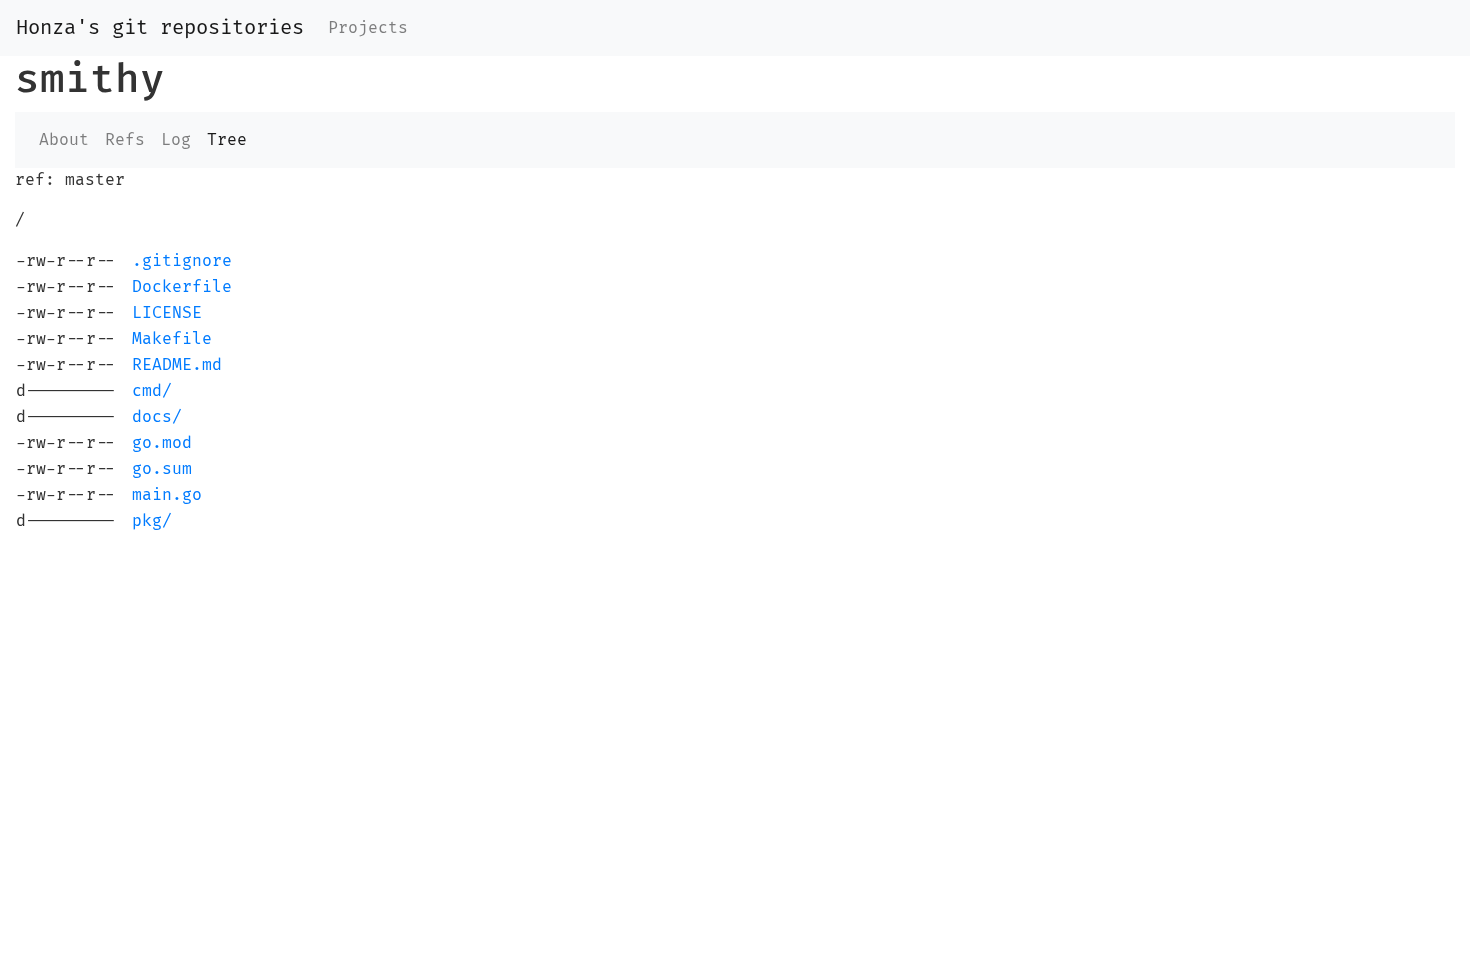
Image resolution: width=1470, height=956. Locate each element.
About (64, 140)
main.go (167, 495)
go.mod (162, 443)
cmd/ (152, 391)
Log (176, 140)
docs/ (157, 417)
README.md (177, 365)
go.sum (162, 469)
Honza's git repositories (160, 28)
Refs (125, 140)
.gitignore (182, 261)
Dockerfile (182, 287)
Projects (368, 28)
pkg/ (152, 521)
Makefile (172, 339)
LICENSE (167, 313)
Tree (227, 140)
